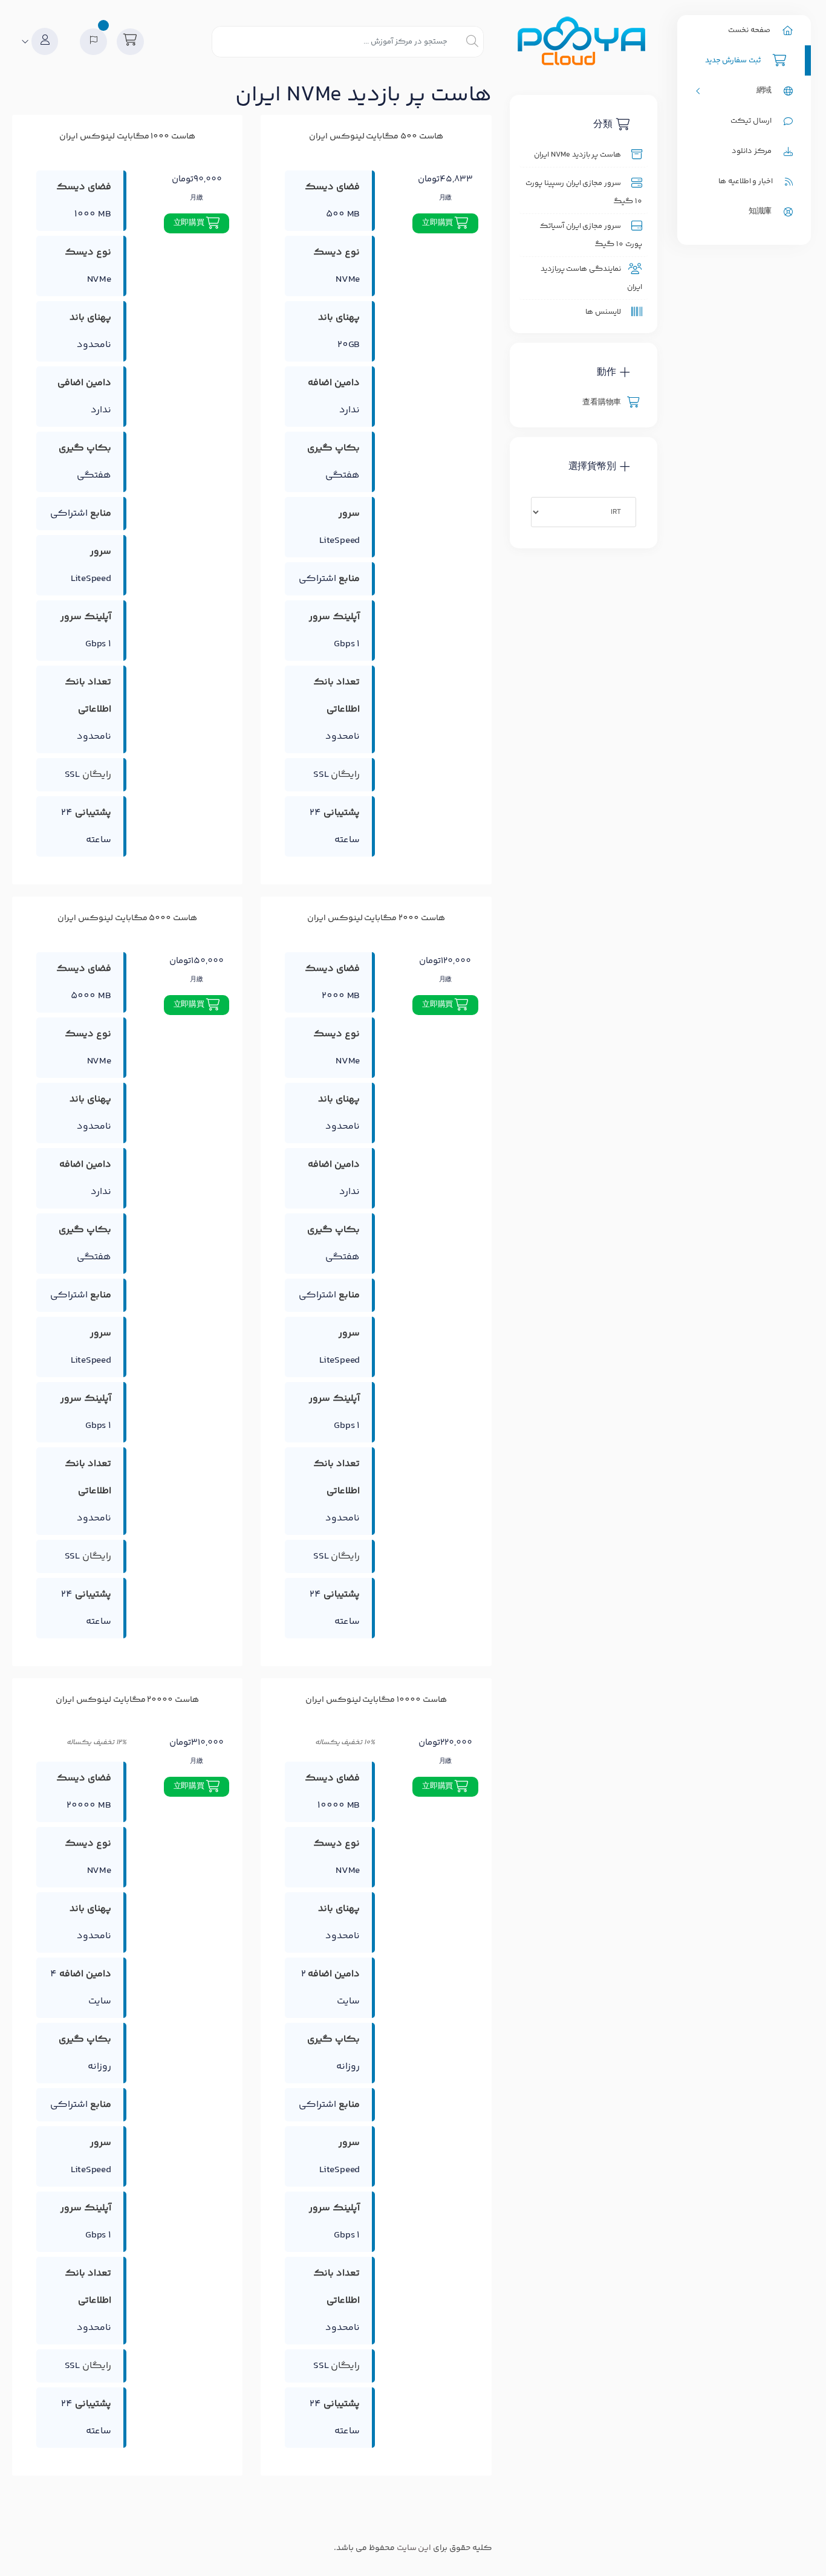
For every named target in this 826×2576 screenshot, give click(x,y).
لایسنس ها (604, 312)
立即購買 (438, 223)
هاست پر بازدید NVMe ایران (579, 155)
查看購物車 (603, 403)
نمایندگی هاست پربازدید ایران (591, 278)
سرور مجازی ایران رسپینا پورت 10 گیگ (584, 192)
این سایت (414, 2548)
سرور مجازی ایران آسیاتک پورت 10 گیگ (591, 235)
